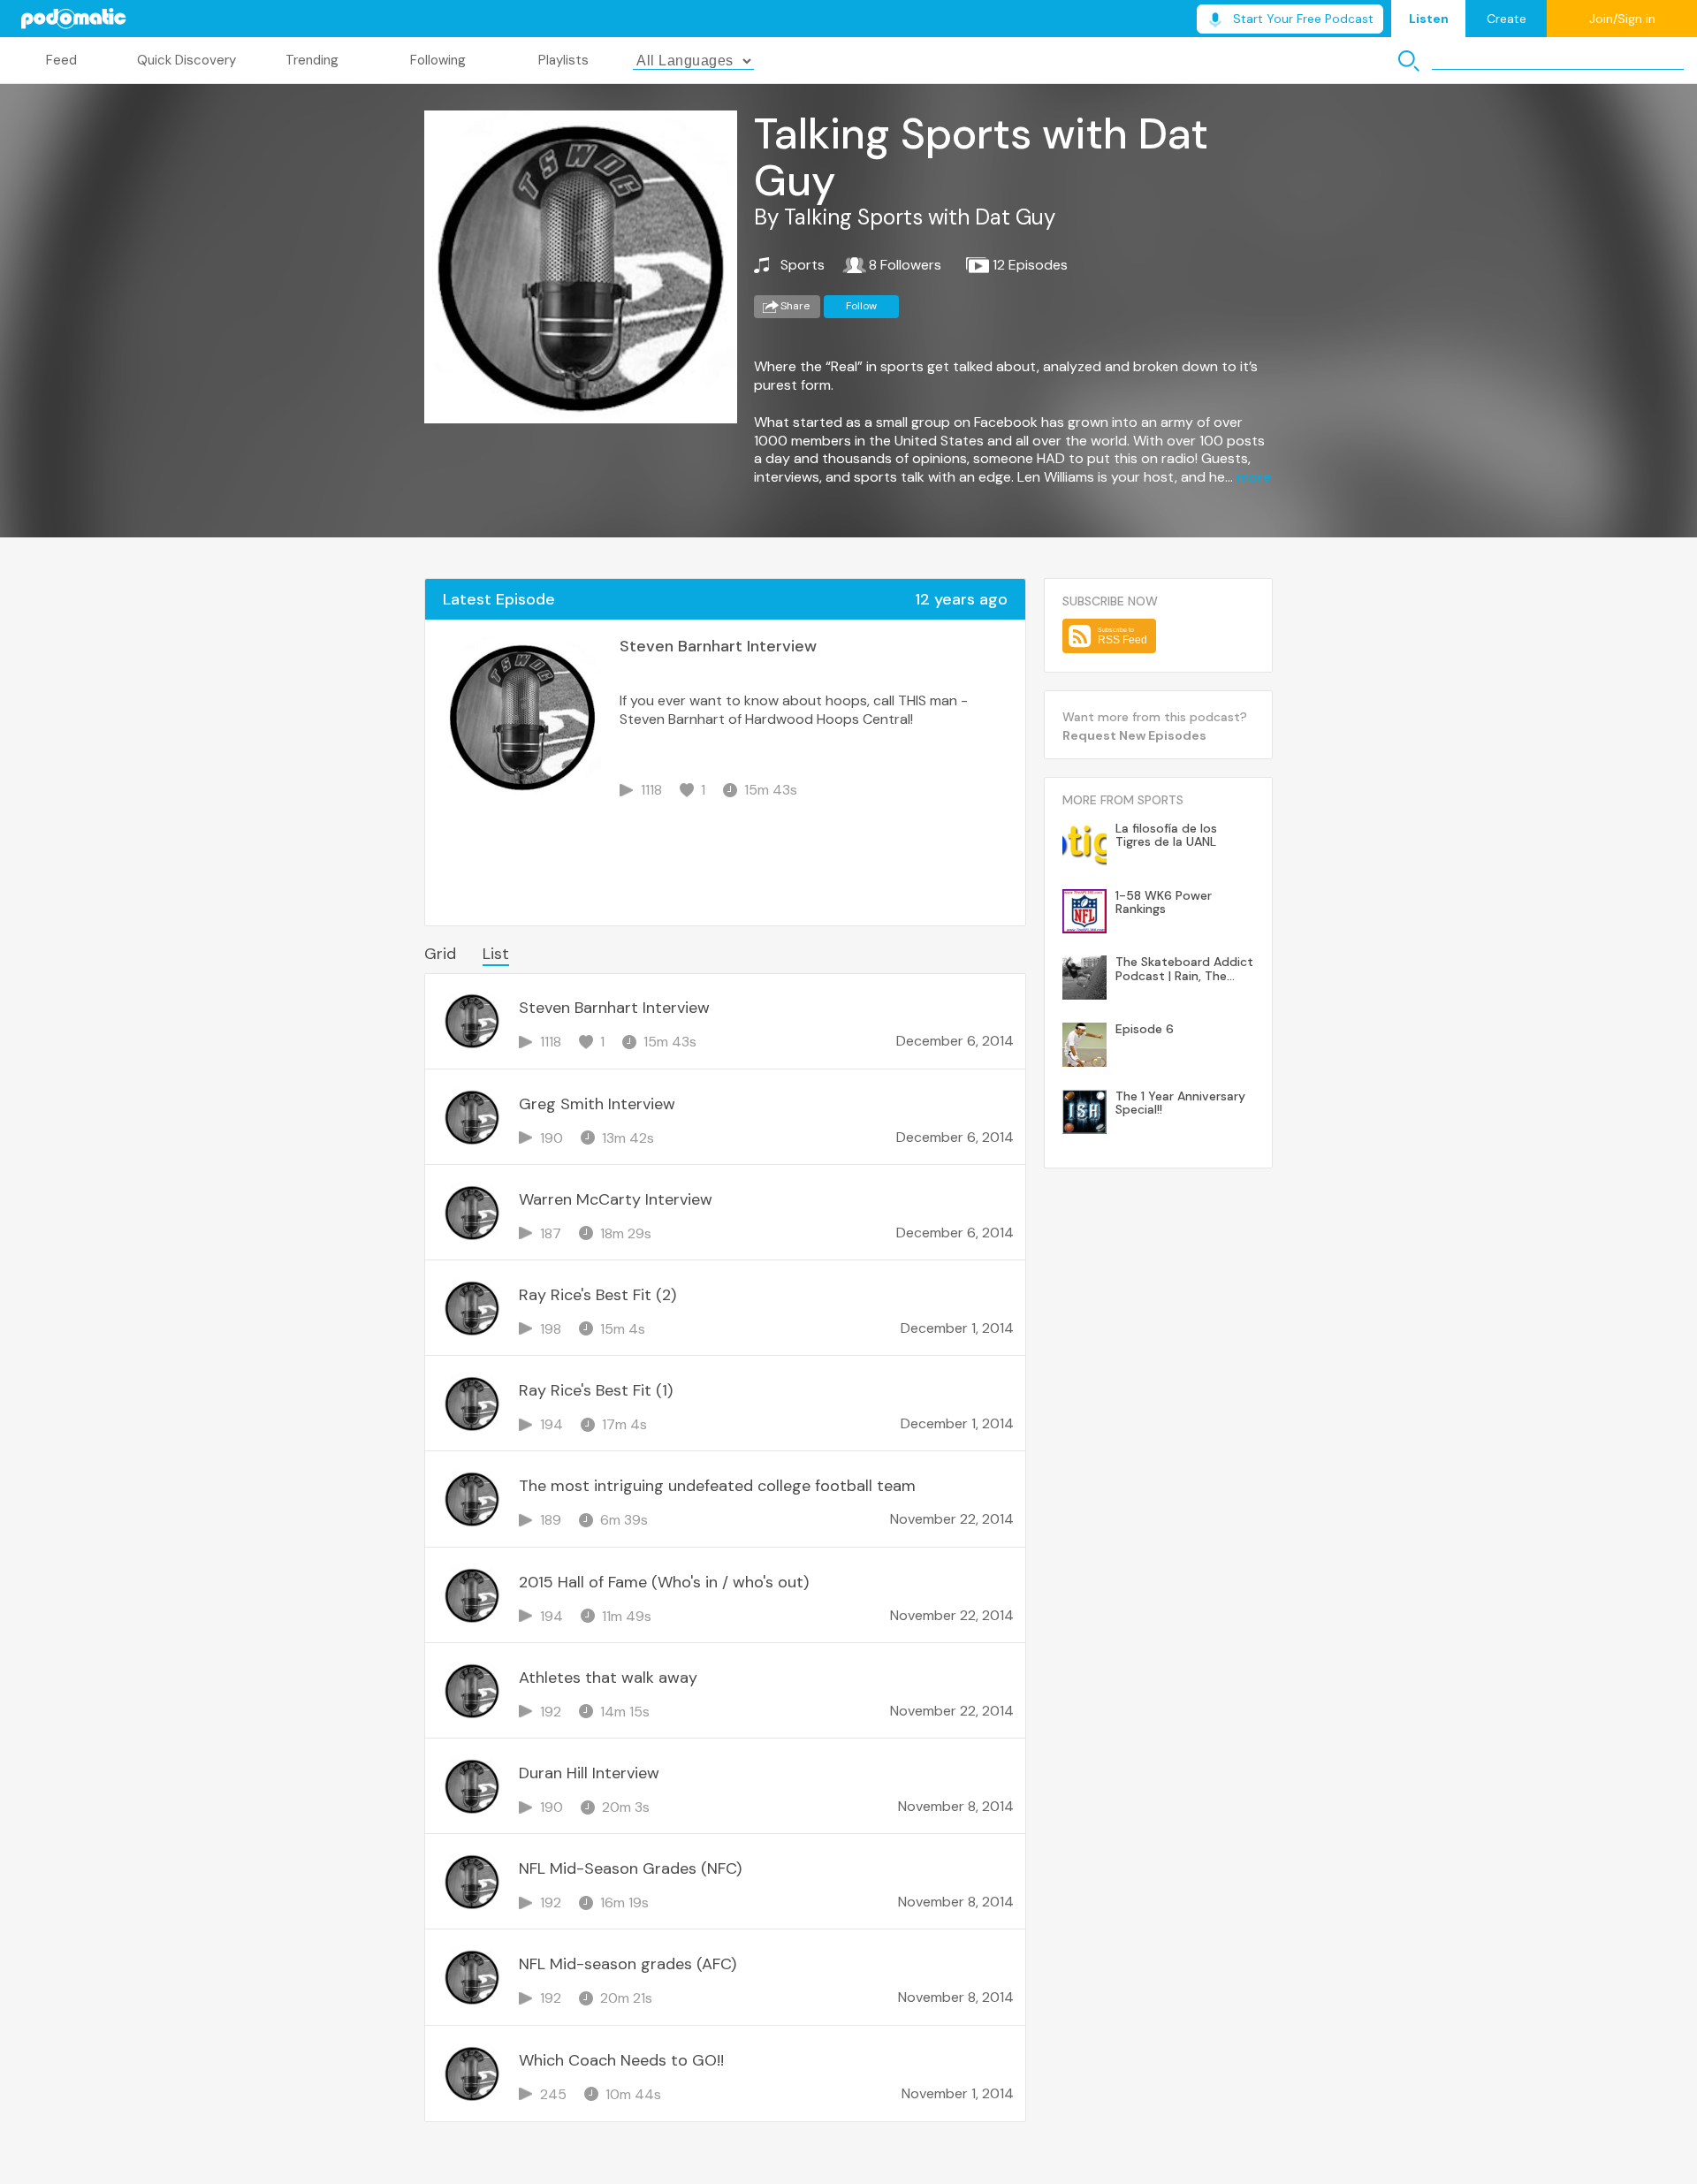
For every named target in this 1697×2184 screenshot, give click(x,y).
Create (1507, 19)
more (1254, 477)
